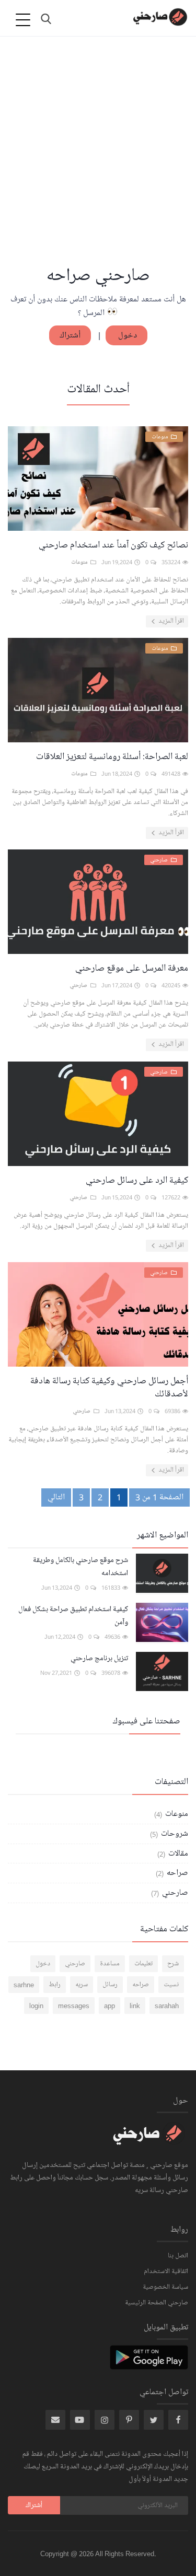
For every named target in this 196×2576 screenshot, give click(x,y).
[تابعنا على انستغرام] (129, 2420)
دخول (126, 335)
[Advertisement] (98, 161)
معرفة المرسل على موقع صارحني (132, 968)
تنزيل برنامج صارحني (99, 1658)
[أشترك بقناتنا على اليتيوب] (80, 2420)
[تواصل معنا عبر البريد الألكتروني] (55, 2420)
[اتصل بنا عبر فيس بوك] (178, 2420)
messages (74, 2006)
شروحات (174, 1834)
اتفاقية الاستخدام (166, 2271)
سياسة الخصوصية (165, 2287)
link (135, 2006)
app (109, 2006)
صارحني (174, 1893)
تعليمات (143, 1964)
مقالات (177, 1854)
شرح (173, 1964)
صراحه (176, 1873)
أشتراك (70, 335)
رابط (55, 1985)
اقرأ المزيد (170, 621)
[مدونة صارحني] (149, 2140)
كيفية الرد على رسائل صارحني (137, 1180)
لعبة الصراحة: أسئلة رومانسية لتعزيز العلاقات (112, 756)
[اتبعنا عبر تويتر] (154, 2420)
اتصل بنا (178, 2256)
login (36, 2006)
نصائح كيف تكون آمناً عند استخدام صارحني (113, 545)
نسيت (171, 1985)
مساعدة (110, 1964)
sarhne (24, 1985)
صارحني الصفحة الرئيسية (157, 2303)
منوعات (176, 1814)
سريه (82, 1985)
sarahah (167, 2006)
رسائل (110, 1985)
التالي (56, 1497)
